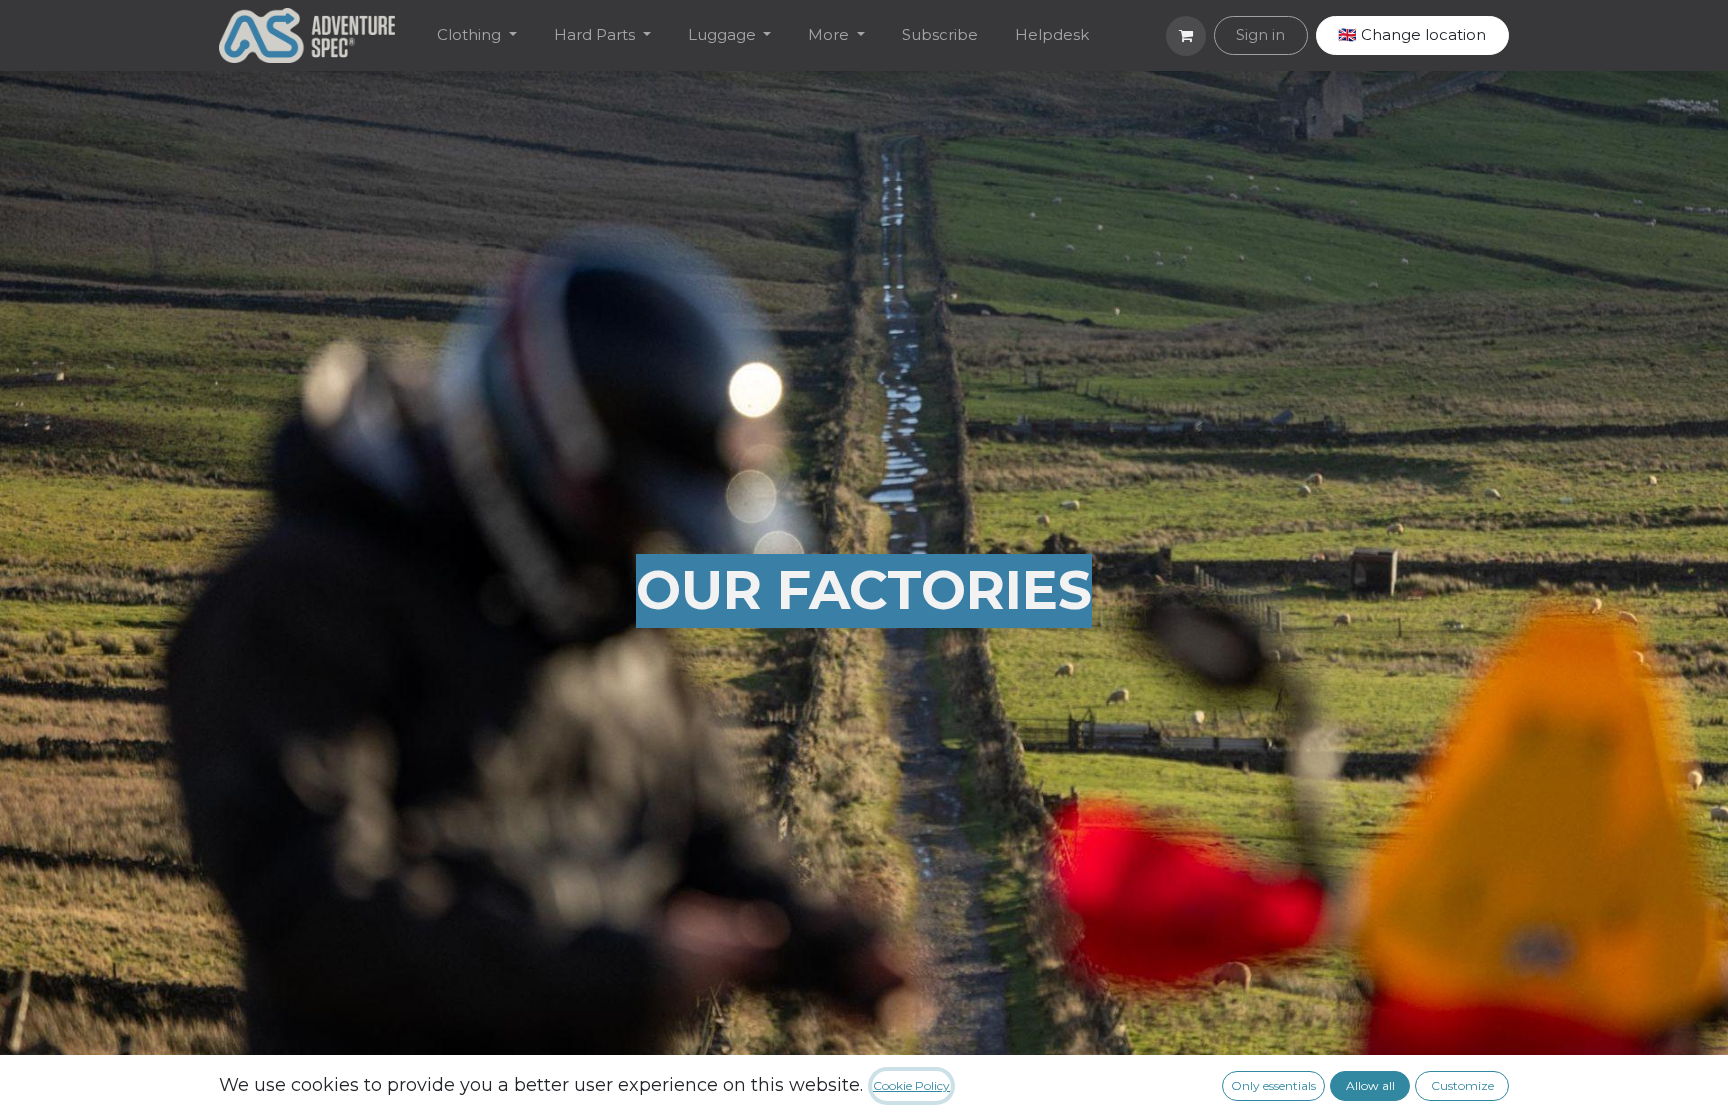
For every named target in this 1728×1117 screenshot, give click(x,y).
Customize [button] (1462, 1085)
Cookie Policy (911, 1085)
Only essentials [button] (1273, 1085)
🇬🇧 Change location (1412, 34)
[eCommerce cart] (1186, 36)
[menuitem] (477, 35)
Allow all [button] (1370, 1085)
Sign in (1260, 34)
